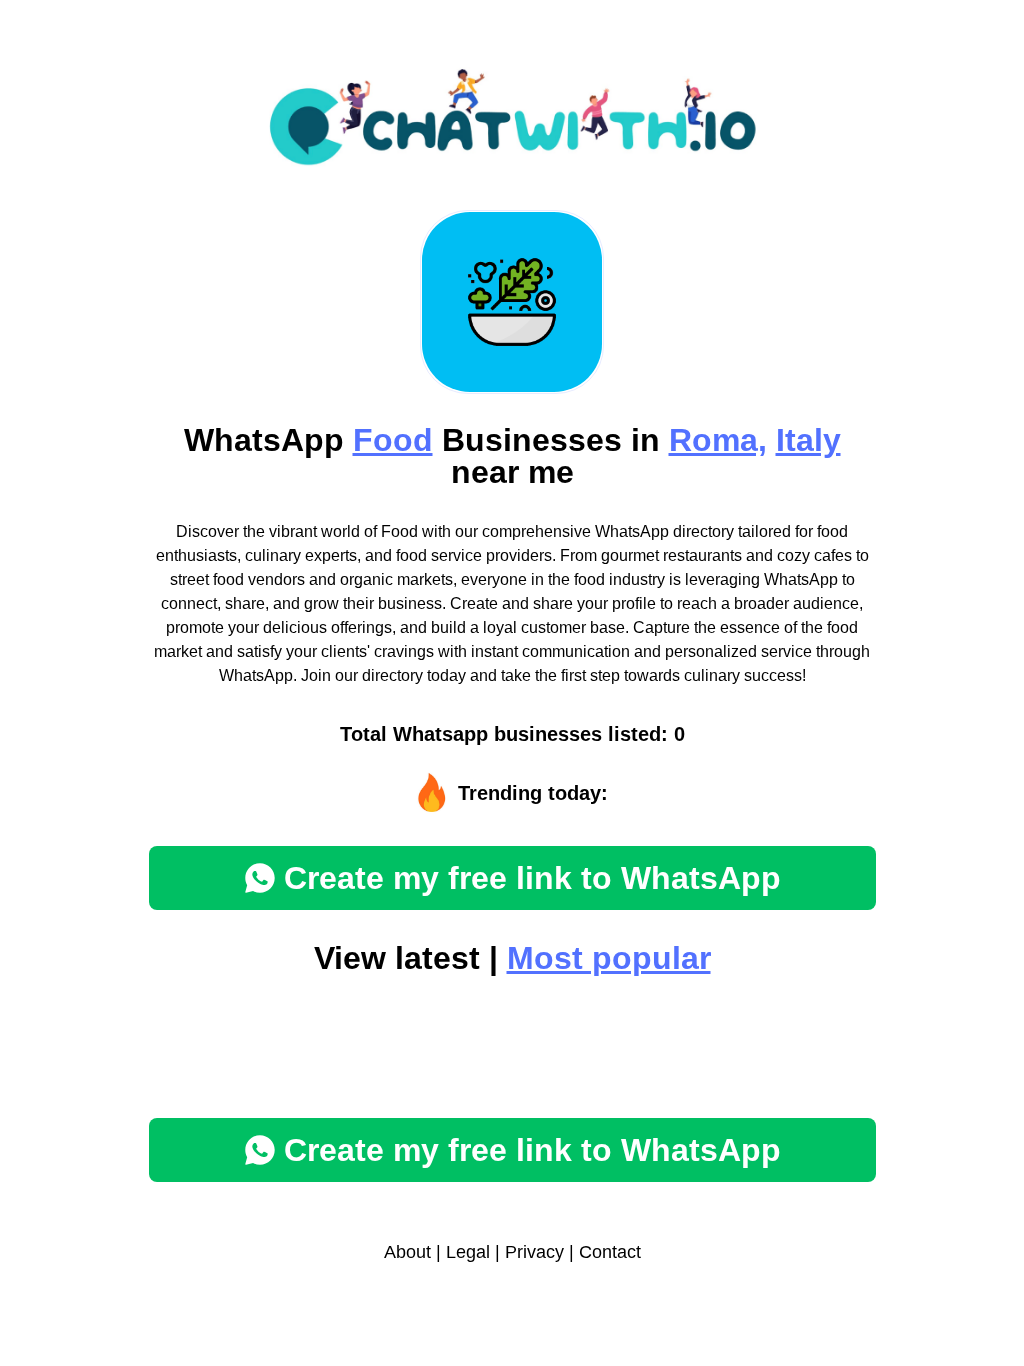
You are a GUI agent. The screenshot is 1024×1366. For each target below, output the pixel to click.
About (407, 1252)
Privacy (534, 1252)
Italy (808, 440)
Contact (610, 1252)
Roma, (718, 440)
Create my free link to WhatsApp (532, 878)
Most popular (609, 958)
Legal (468, 1252)
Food (393, 440)
